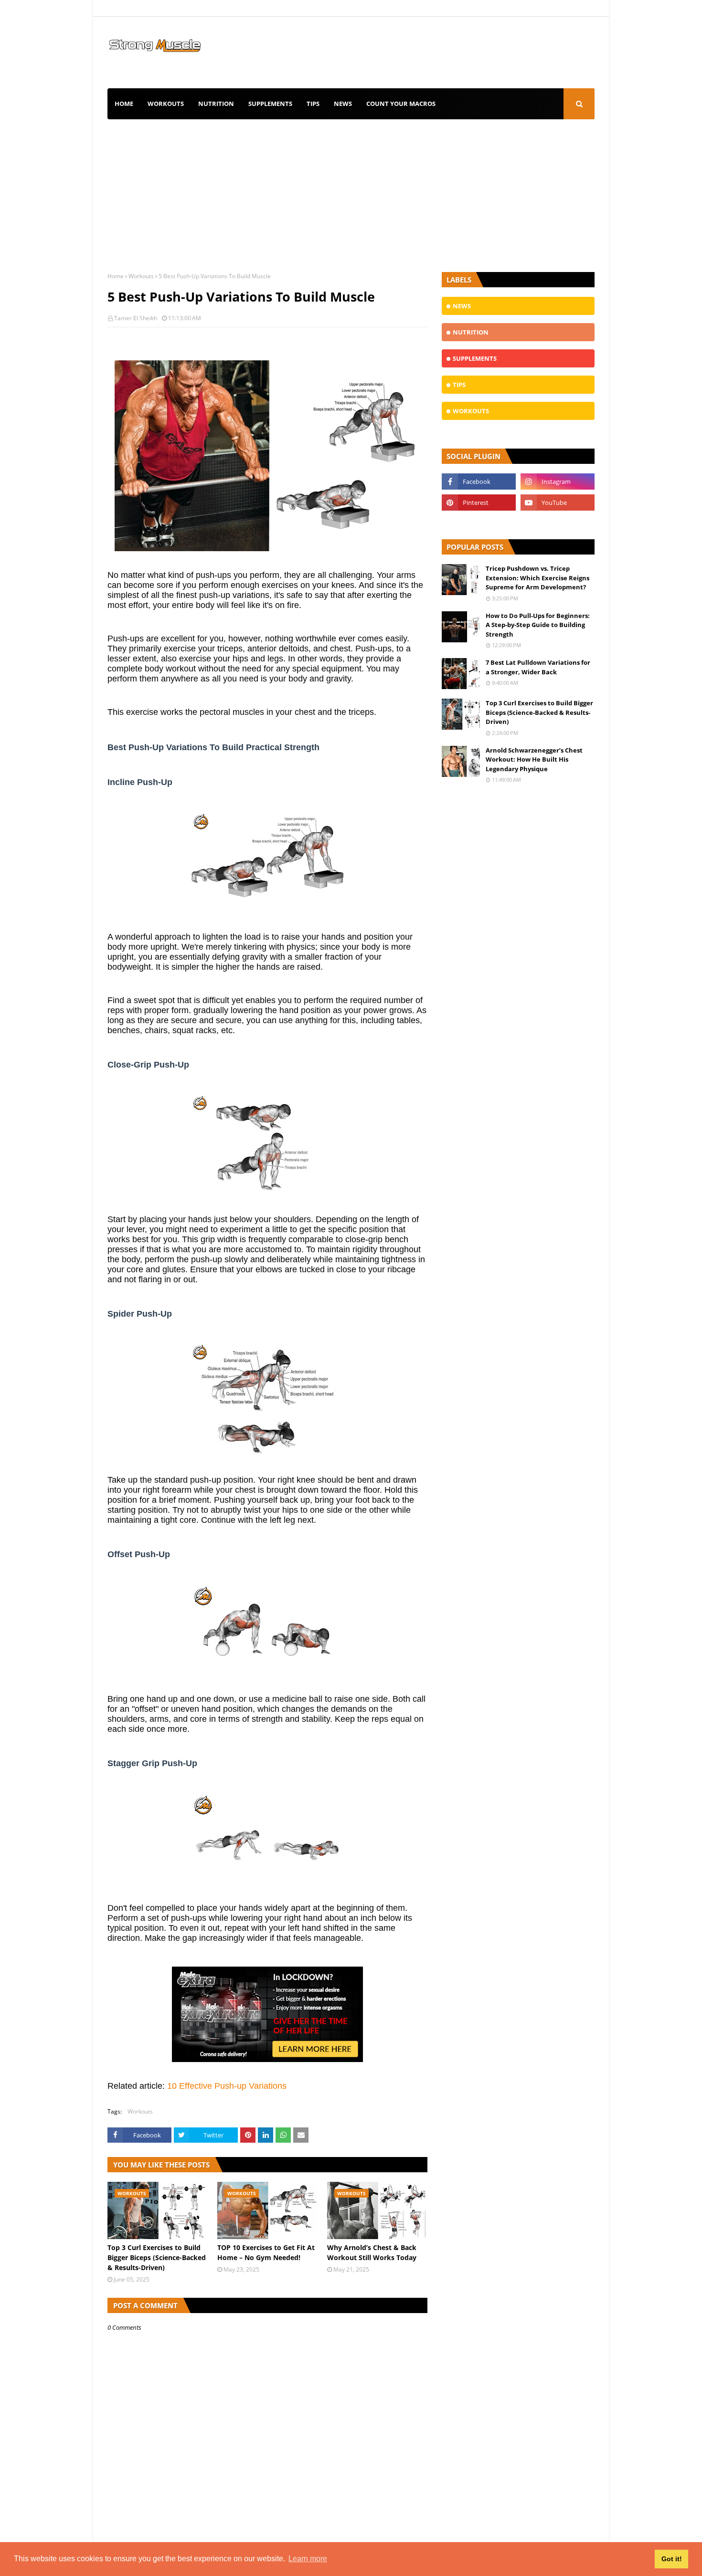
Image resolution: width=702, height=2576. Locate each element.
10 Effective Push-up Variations (227, 2086)
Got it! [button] (672, 2559)
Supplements (270, 104)
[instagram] (558, 482)
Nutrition (216, 104)
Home (124, 104)
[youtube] (558, 503)
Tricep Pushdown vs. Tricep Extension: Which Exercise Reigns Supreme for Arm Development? (537, 578)
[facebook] (479, 482)
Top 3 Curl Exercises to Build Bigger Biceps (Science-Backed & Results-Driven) (157, 2257)
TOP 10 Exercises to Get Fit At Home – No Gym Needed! (266, 2252)
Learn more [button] (308, 2559)
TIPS (313, 104)
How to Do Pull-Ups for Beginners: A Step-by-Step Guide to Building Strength (538, 625)
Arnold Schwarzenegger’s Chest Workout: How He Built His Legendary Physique (534, 759)
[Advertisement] (351, 191)
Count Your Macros (401, 104)
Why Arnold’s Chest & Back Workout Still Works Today (372, 2252)
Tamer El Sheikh (136, 318)
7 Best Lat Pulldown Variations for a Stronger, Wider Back (538, 667)
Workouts (166, 104)
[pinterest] (479, 503)
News (343, 104)
